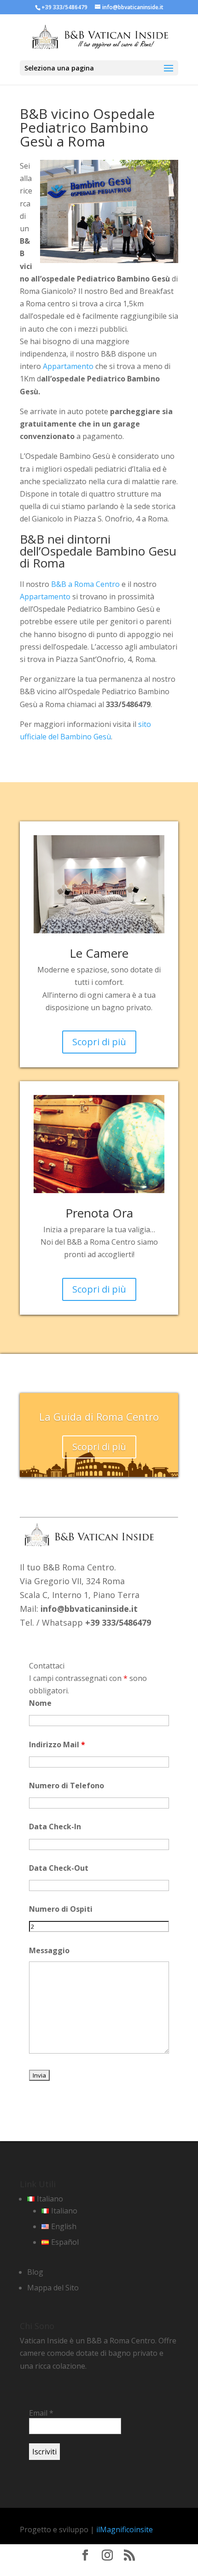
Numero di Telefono (67, 1786)
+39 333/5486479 (64, 7)
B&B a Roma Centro (85, 584)
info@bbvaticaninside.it (89, 1609)
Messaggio (49, 1950)
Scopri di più (99, 1042)
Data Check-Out (59, 1868)
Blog (35, 2272)
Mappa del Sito (53, 2288)
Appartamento (68, 366)
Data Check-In (55, 1827)
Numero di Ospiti (61, 1909)
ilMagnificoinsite (125, 2529)
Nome (40, 1703)
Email (41, 2413)
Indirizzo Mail (57, 1745)
